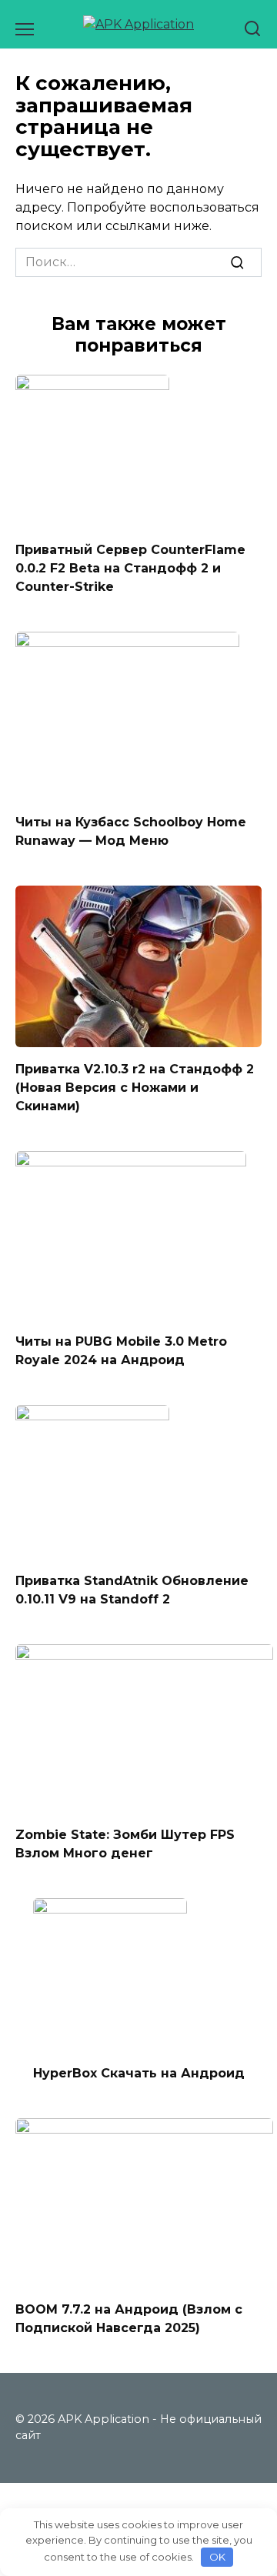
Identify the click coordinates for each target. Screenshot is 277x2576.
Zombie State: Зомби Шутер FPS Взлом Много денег (125, 1844)
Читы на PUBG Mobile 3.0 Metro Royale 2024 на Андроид (121, 1351)
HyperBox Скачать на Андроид (139, 2073)
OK (217, 2557)
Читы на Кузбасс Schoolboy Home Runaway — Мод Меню (131, 831)
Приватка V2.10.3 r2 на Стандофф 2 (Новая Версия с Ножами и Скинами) (135, 1087)
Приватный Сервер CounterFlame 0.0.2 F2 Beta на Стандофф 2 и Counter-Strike (130, 568)
